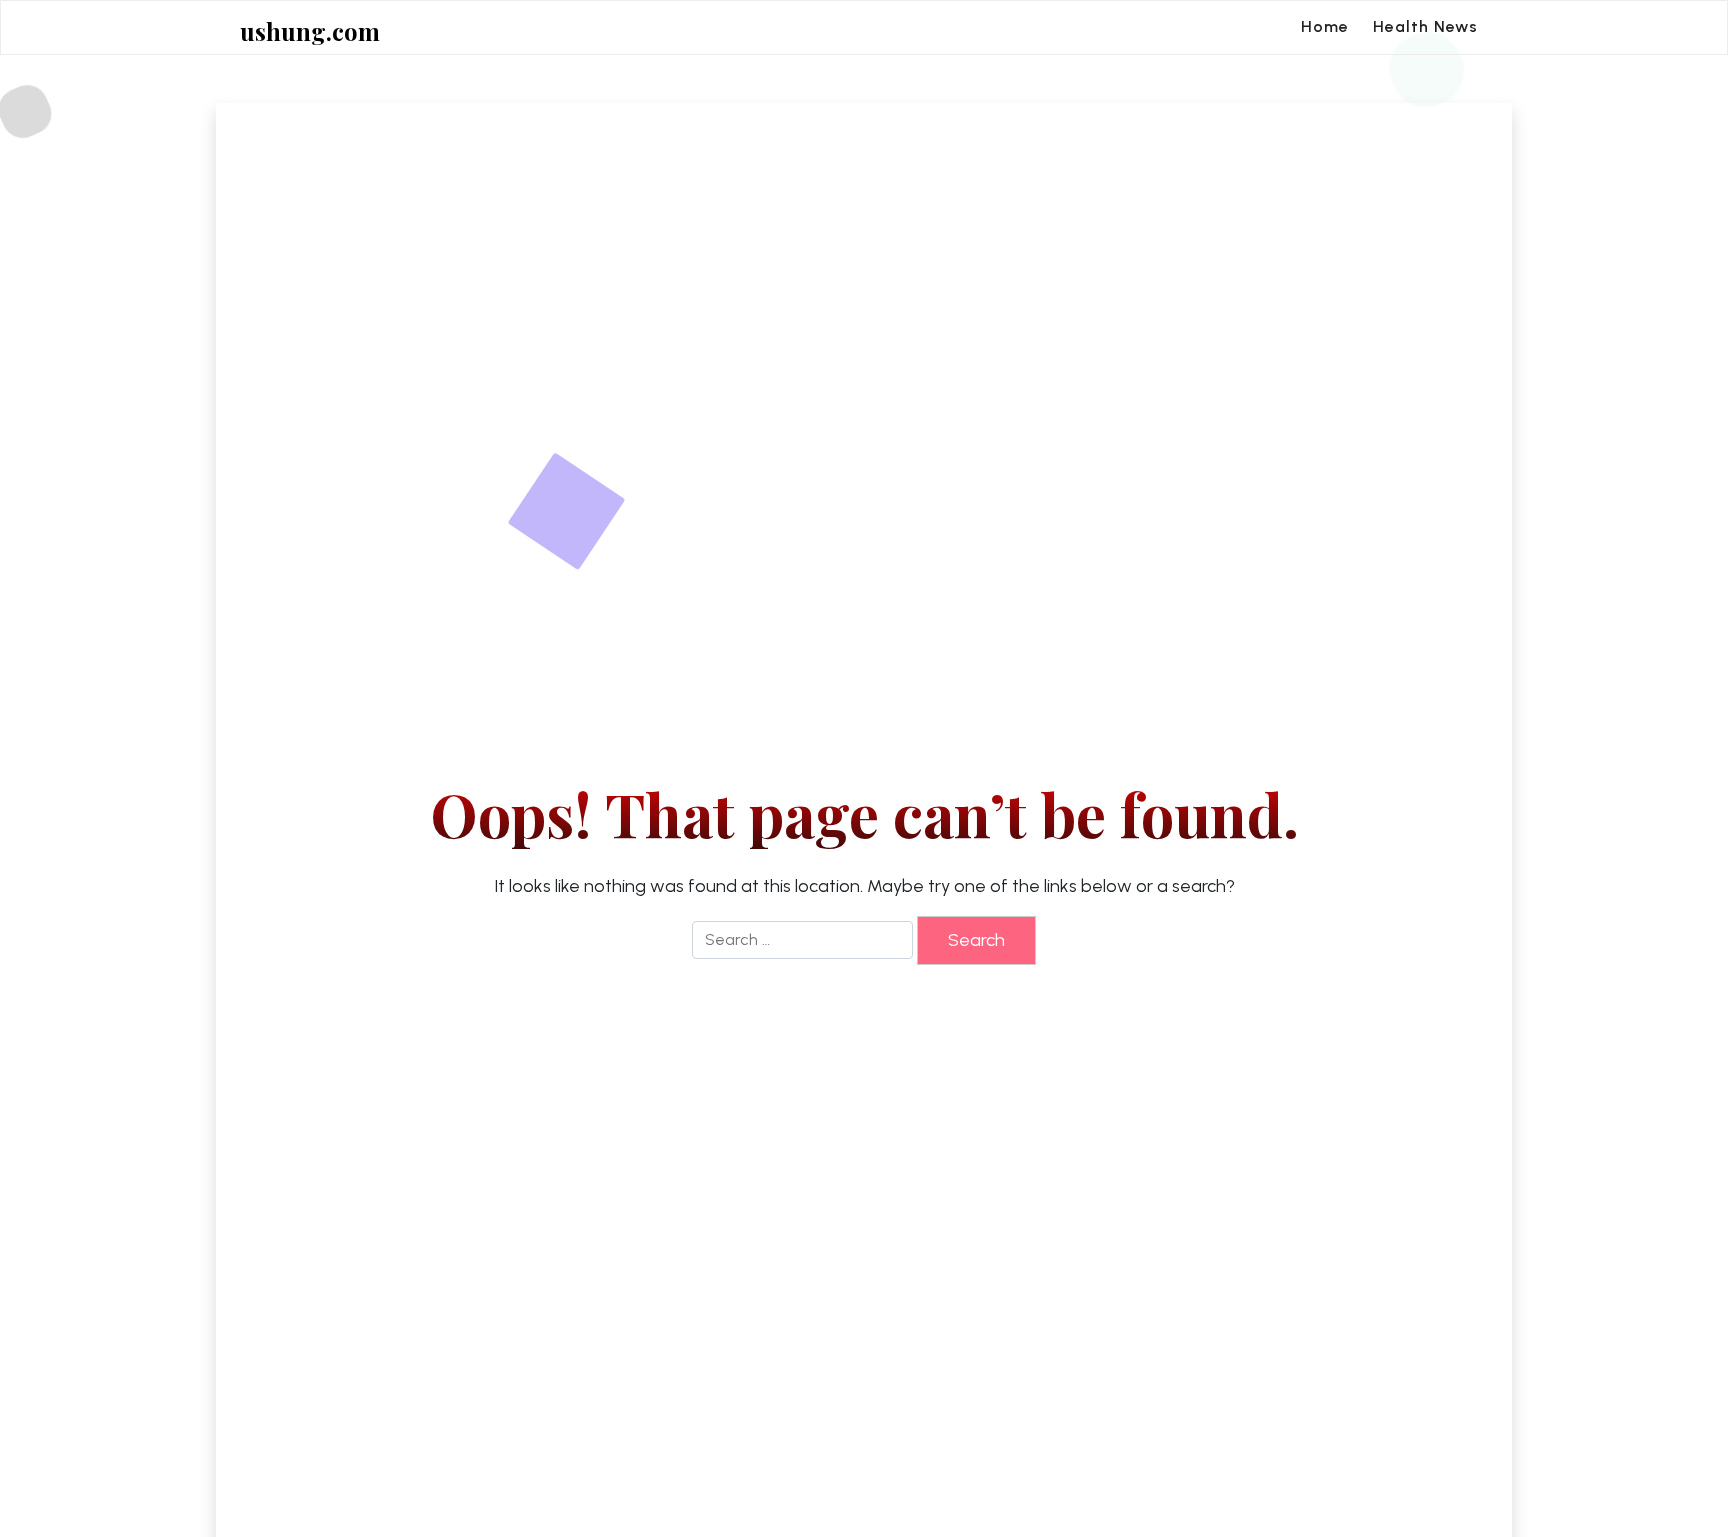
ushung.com (310, 31)
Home (1325, 26)
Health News (1425, 26)
